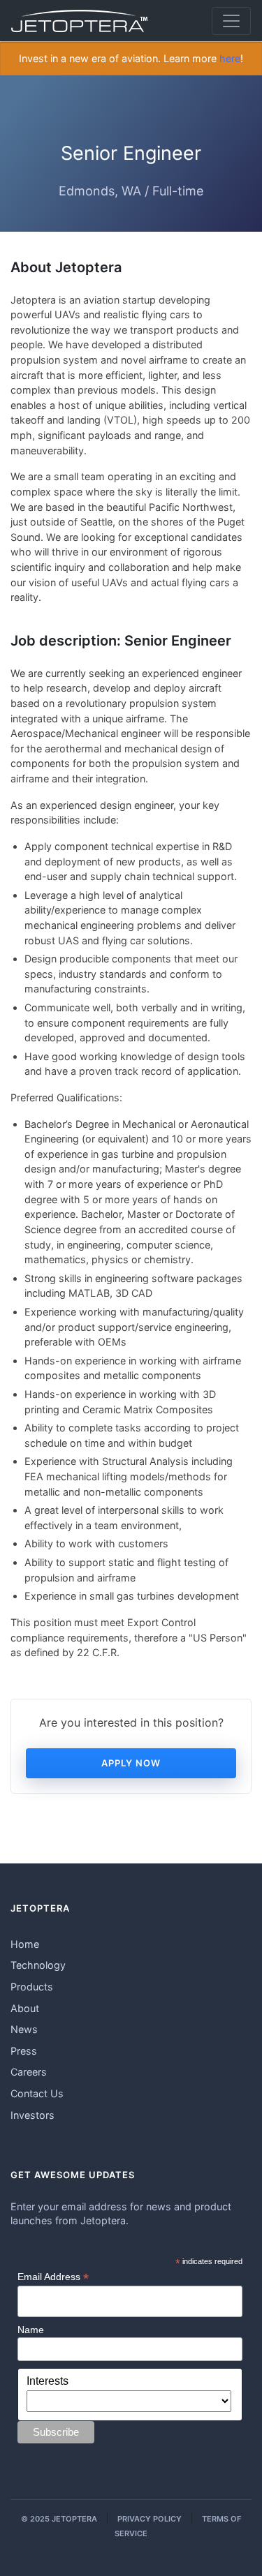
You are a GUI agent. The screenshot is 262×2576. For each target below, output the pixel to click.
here (230, 58)
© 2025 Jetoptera (59, 2519)
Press (24, 2051)
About (25, 2008)
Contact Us (37, 2093)
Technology (38, 1965)
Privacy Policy (150, 2519)
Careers (29, 2072)
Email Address (53, 2277)
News (24, 2029)
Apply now (131, 1763)
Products (32, 1987)
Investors (32, 2115)
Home (25, 1944)
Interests (48, 2381)
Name (31, 2330)
